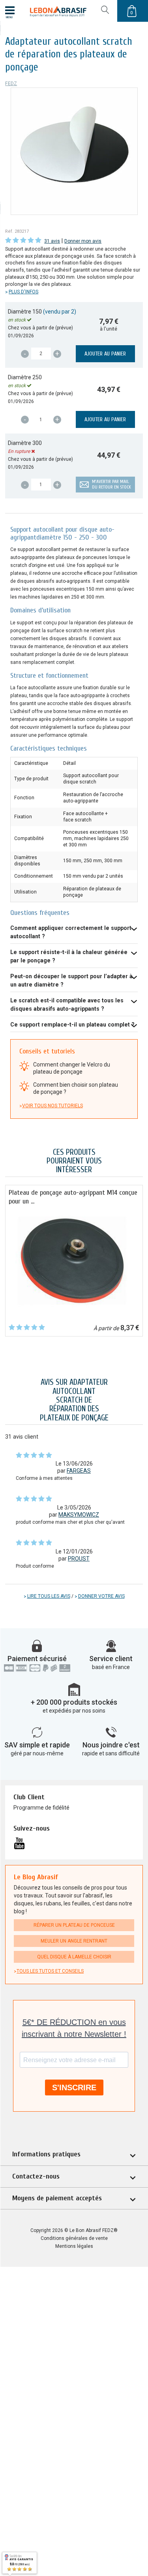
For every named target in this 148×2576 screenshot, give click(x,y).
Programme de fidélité (41, 1808)
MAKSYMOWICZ (79, 1515)
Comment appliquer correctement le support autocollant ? (71, 932)
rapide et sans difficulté (111, 1753)
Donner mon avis (83, 241)
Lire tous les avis (49, 1596)
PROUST (79, 1559)
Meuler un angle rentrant (74, 1941)
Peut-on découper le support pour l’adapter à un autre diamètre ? (71, 980)
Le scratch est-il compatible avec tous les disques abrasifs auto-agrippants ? (67, 1005)
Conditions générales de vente (74, 2238)
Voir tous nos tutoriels (52, 1106)
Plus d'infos (23, 292)
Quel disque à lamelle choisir (74, 1957)
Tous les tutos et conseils (50, 1971)
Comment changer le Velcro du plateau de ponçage (72, 1068)
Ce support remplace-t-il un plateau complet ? (72, 1025)
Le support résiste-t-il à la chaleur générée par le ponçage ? (69, 956)
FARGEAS (79, 1471)
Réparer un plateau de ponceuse (74, 1925)
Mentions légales (74, 2246)
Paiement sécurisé (37, 1659)
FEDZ (11, 84)
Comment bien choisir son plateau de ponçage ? (76, 1088)
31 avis (52, 241)
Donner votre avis (101, 1596)
